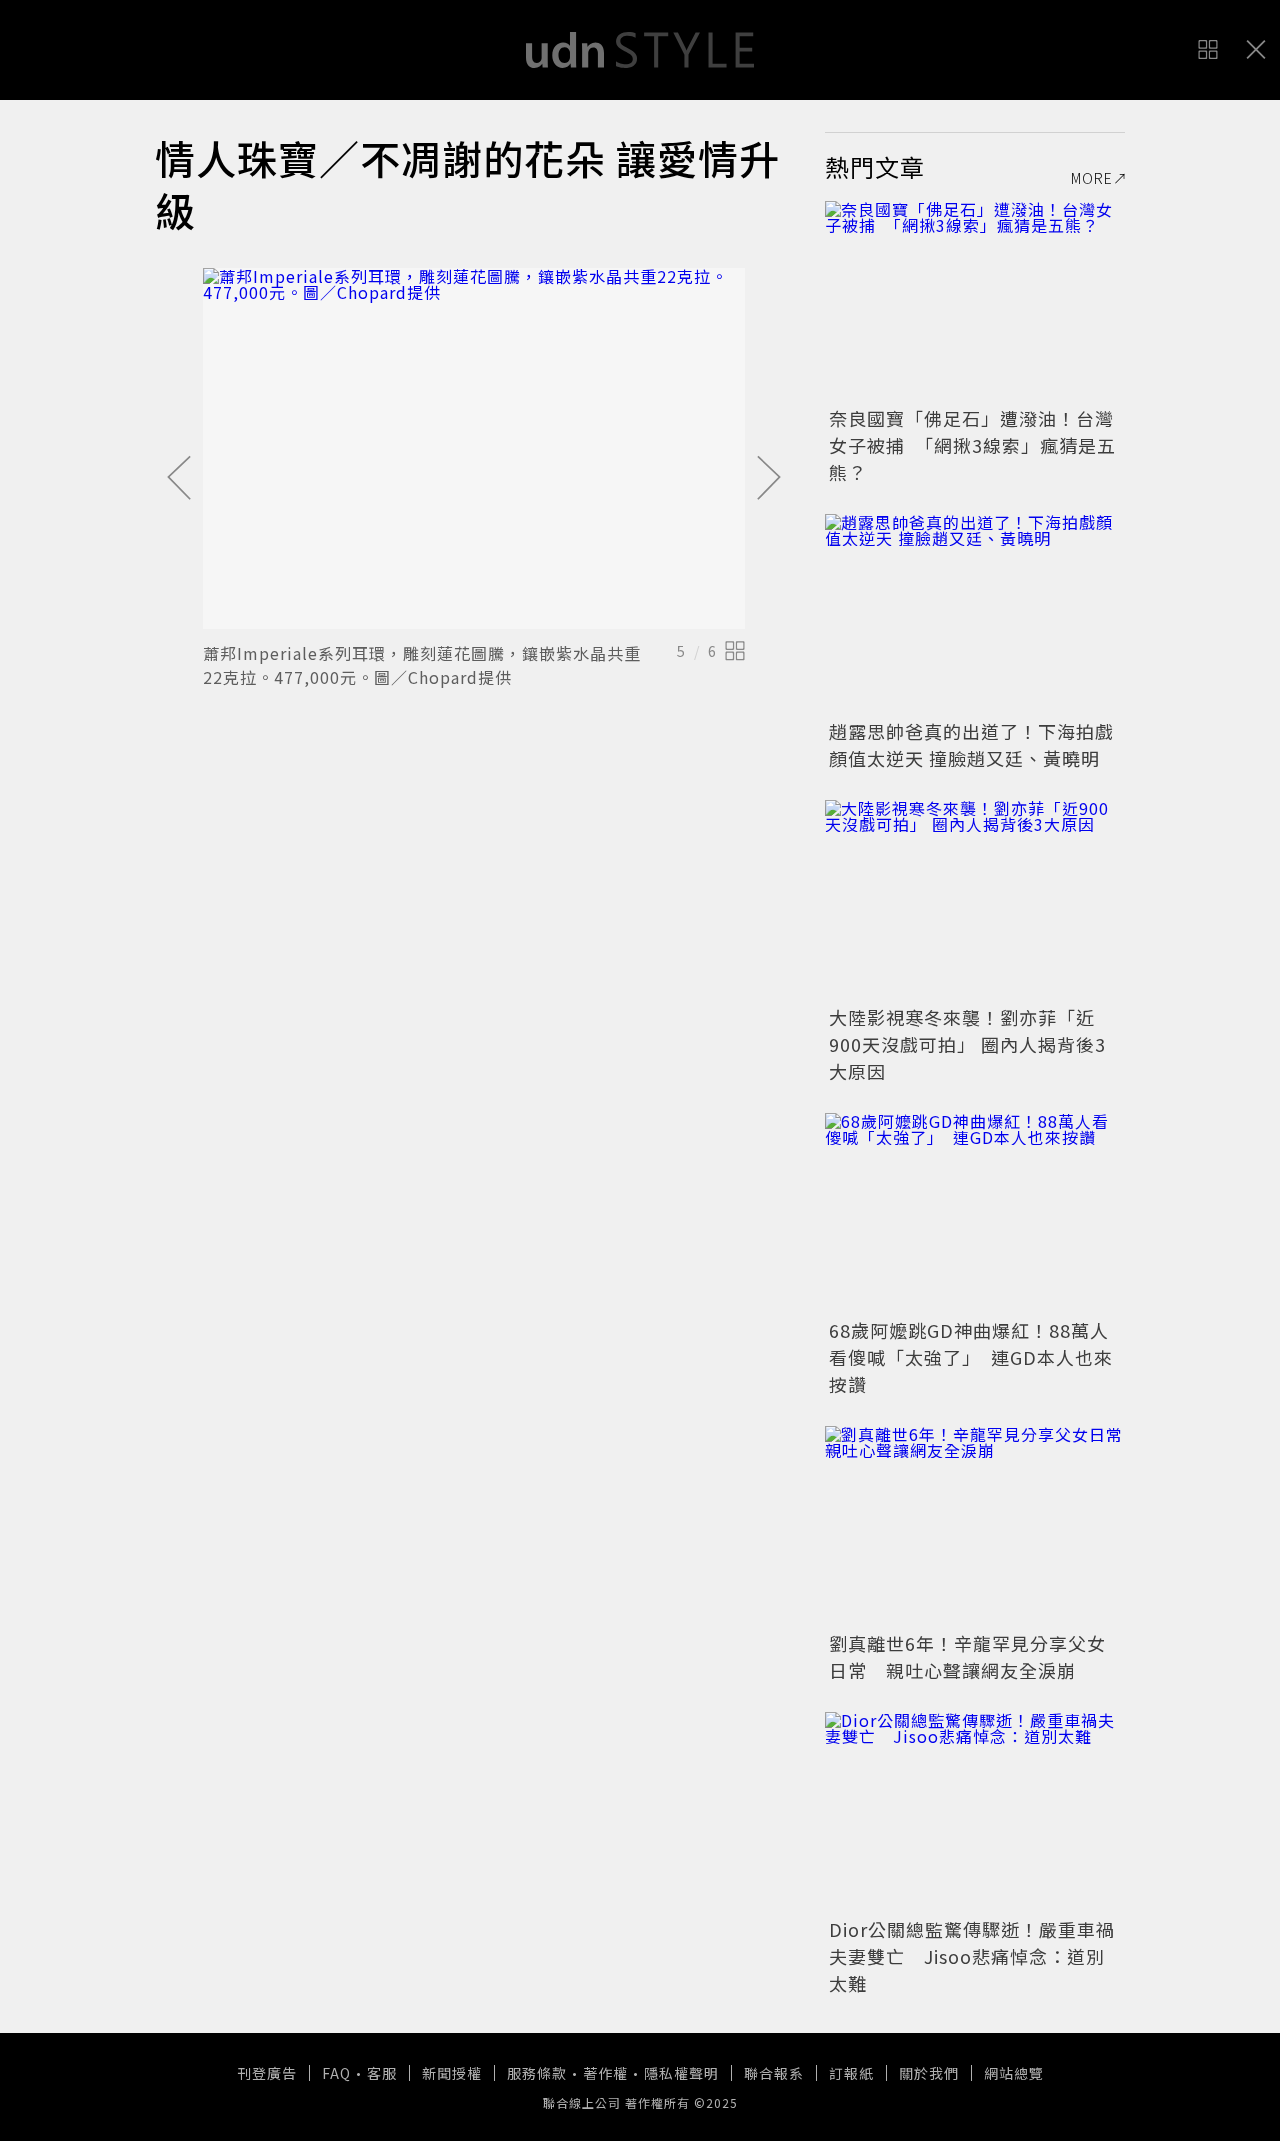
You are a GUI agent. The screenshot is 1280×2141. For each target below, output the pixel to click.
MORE (1092, 178)
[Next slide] (769, 479)
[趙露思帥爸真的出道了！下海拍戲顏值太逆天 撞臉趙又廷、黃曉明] (975, 614)
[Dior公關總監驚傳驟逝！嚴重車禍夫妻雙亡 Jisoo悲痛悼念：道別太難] (975, 1812)
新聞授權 (452, 2073)
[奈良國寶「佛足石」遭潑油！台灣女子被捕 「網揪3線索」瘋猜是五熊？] (975, 301)
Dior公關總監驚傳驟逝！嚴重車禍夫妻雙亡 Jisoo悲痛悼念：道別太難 (972, 1956)
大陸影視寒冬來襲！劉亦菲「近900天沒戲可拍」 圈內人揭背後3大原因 (967, 1044)
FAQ (336, 2073)
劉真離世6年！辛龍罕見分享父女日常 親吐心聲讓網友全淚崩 (967, 1656)
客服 (382, 2073)
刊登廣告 (267, 2073)
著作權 (605, 2073)
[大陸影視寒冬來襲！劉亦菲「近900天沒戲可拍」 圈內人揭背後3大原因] (975, 900)
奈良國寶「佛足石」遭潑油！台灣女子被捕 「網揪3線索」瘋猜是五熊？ (972, 445)
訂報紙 (851, 2073)
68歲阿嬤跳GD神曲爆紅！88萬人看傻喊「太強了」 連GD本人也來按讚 (971, 1357)
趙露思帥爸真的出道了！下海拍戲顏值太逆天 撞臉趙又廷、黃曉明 (971, 744)
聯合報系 (774, 2073)
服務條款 (537, 2073)
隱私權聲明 (681, 2073)
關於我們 (929, 2073)
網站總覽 (1014, 2073)
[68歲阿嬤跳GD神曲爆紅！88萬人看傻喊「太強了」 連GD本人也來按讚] (975, 1213)
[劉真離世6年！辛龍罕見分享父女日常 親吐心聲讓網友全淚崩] (975, 1526)
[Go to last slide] (179, 479)
